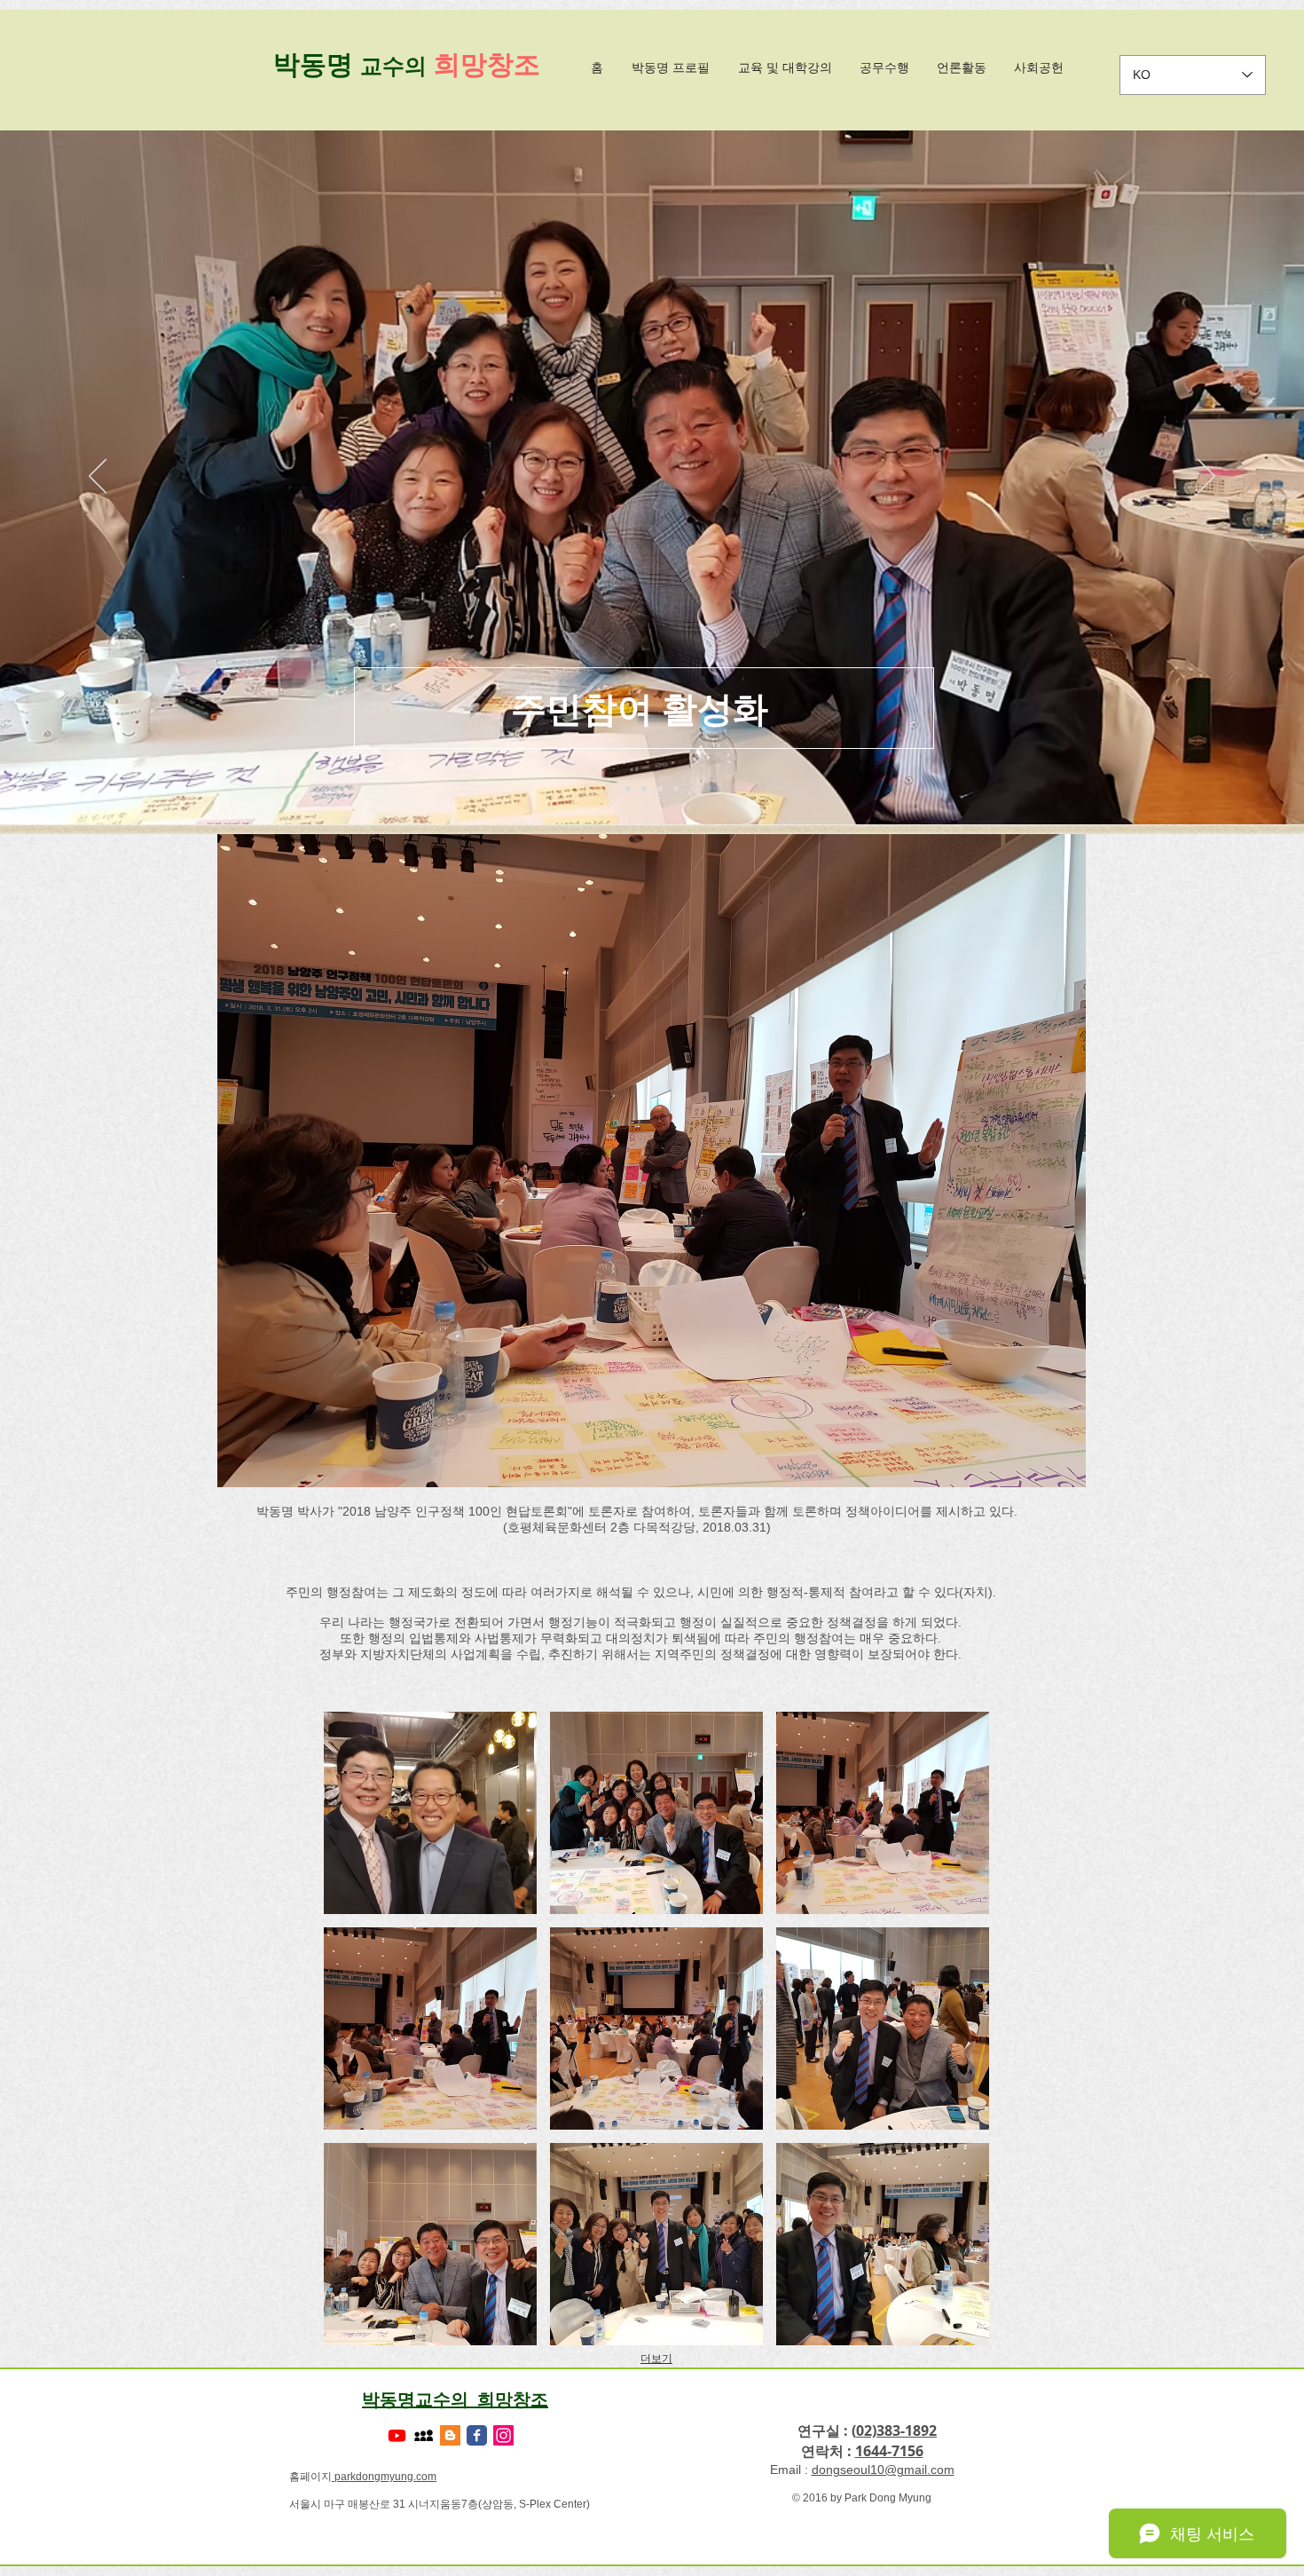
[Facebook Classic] (477, 2435)
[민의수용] (644, 789)
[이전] (98, 477)
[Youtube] (397, 2435)
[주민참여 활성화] (660, 789)
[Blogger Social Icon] (450, 2435)
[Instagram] (503, 2435)
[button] (430, 1813)
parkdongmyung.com (384, 2477)
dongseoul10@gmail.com (883, 2470)
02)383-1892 (896, 2430)
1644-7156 (889, 2451)
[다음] (1206, 477)
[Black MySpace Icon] (424, 2435)
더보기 (656, 2359)
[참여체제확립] (676, 789)
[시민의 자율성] (628, 789)
